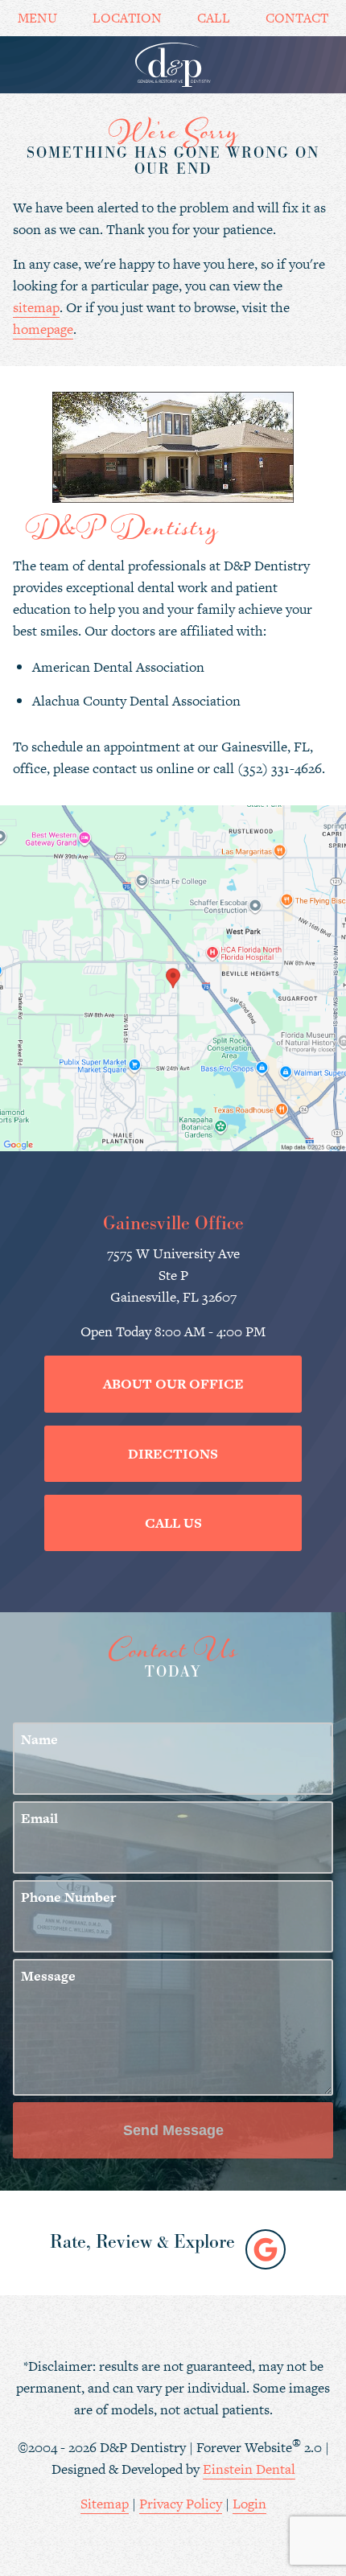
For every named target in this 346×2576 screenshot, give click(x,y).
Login (249, 2504)
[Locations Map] (173, 977)
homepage (43, 329)
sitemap (36, 307)
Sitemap (105, 2504)
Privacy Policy (181, 2504)
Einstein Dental (249, 2469)
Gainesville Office (173, 1224)
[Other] (266, 2249)
